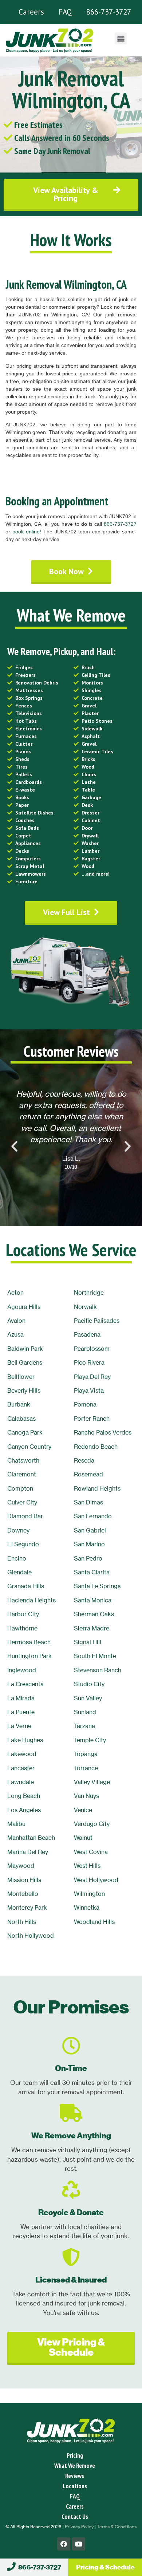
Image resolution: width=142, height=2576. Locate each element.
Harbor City (23, 1614)
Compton (20, 1488)
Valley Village (92, 1782)
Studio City (89, 1684)
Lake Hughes (25, 1740)
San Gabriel (90, 1530)
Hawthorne (22, 1628)
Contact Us (75, 2517)
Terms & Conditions (117, 2527)
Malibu (16, 1824)
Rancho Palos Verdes (103, 1432)
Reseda (84, 1460)
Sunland (85, 1712)
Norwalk (85, 1307)
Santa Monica (93, 1600)
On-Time (71, 2068)
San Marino (89, 1544)
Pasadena (87, 1334)
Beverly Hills (24, 1390)
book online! (27, 532)
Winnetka (87, 1908)
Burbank (19, 1404)
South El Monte (95, 1656)
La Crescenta (25, 1684)
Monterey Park (27, 1908)
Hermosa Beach (29, 1642)
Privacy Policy (79, 2527)
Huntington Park (29, 1656)
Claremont (22, 1474)
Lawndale (21, 1782)
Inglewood (22, 1670)
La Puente (21, 1712)
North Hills (22, 1922)
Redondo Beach (96, 1447)
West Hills (87, 1866)
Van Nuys (86, 1796)
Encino (17, 1558)
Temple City (90, 1740)
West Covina (91, 1852)
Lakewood (22, 1754)
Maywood (21, 1866)
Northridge (89, 1293)
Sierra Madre (92, 1628)
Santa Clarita (92, 1572)
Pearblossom (92, 1349)
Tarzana (84, 1726)
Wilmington (89, 1894)
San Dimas (88, 1502)
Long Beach (24, 1796)
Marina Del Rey (28, 1852)
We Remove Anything (71, 2136)
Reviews (75, 2476)
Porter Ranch (92, 1419)
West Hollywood (96, 1880)
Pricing (75, 2455)
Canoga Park (25, 1432)
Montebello (23, 1894)
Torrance (86, 1768)
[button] (121, 38)
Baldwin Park (25, 1349)
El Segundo (23, 1544)
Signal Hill (88, 1642)
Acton (15, 1293)
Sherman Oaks (94, 1614)
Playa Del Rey (92, 1377)
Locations (75, 2486)
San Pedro (88, 1558)
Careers (31, 12)
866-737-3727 (109, 12)
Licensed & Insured (71, 2280)
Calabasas (21, 1419)
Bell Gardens (25, 1362)
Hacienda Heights (31, 1600)
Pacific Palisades (97, 1321)
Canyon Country (29, 1447)
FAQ (65, 12)
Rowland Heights (97, 1488)
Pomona (85, 1404)
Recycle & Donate (71, 2212)
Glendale (19, 1572)
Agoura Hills (24, 1307)
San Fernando (93, 1516)
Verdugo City (92, 1824)
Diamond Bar (25, 1516)
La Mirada (21, 1698)
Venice (83, 1810)
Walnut (83, 1838)
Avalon (16, 1321)
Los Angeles (24, 1810)
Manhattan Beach (31, 1838)
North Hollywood (31, 1936)
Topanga (86, 1754)
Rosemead (88, 1474)
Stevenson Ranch (98, 1670)
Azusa (15, 1334)
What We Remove (75, 2466)
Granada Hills (26, 1586)
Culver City (22, 1502)
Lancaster (21, 1768)
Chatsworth (23, 1460)
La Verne (19, 1726)
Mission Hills (24, 1880)
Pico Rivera (89, 1362)
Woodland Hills (94, 1922)
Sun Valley (88, 1698)
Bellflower (21, 1377)
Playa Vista (89, 1390)
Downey (18, 1530)
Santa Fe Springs (97, 1586)
